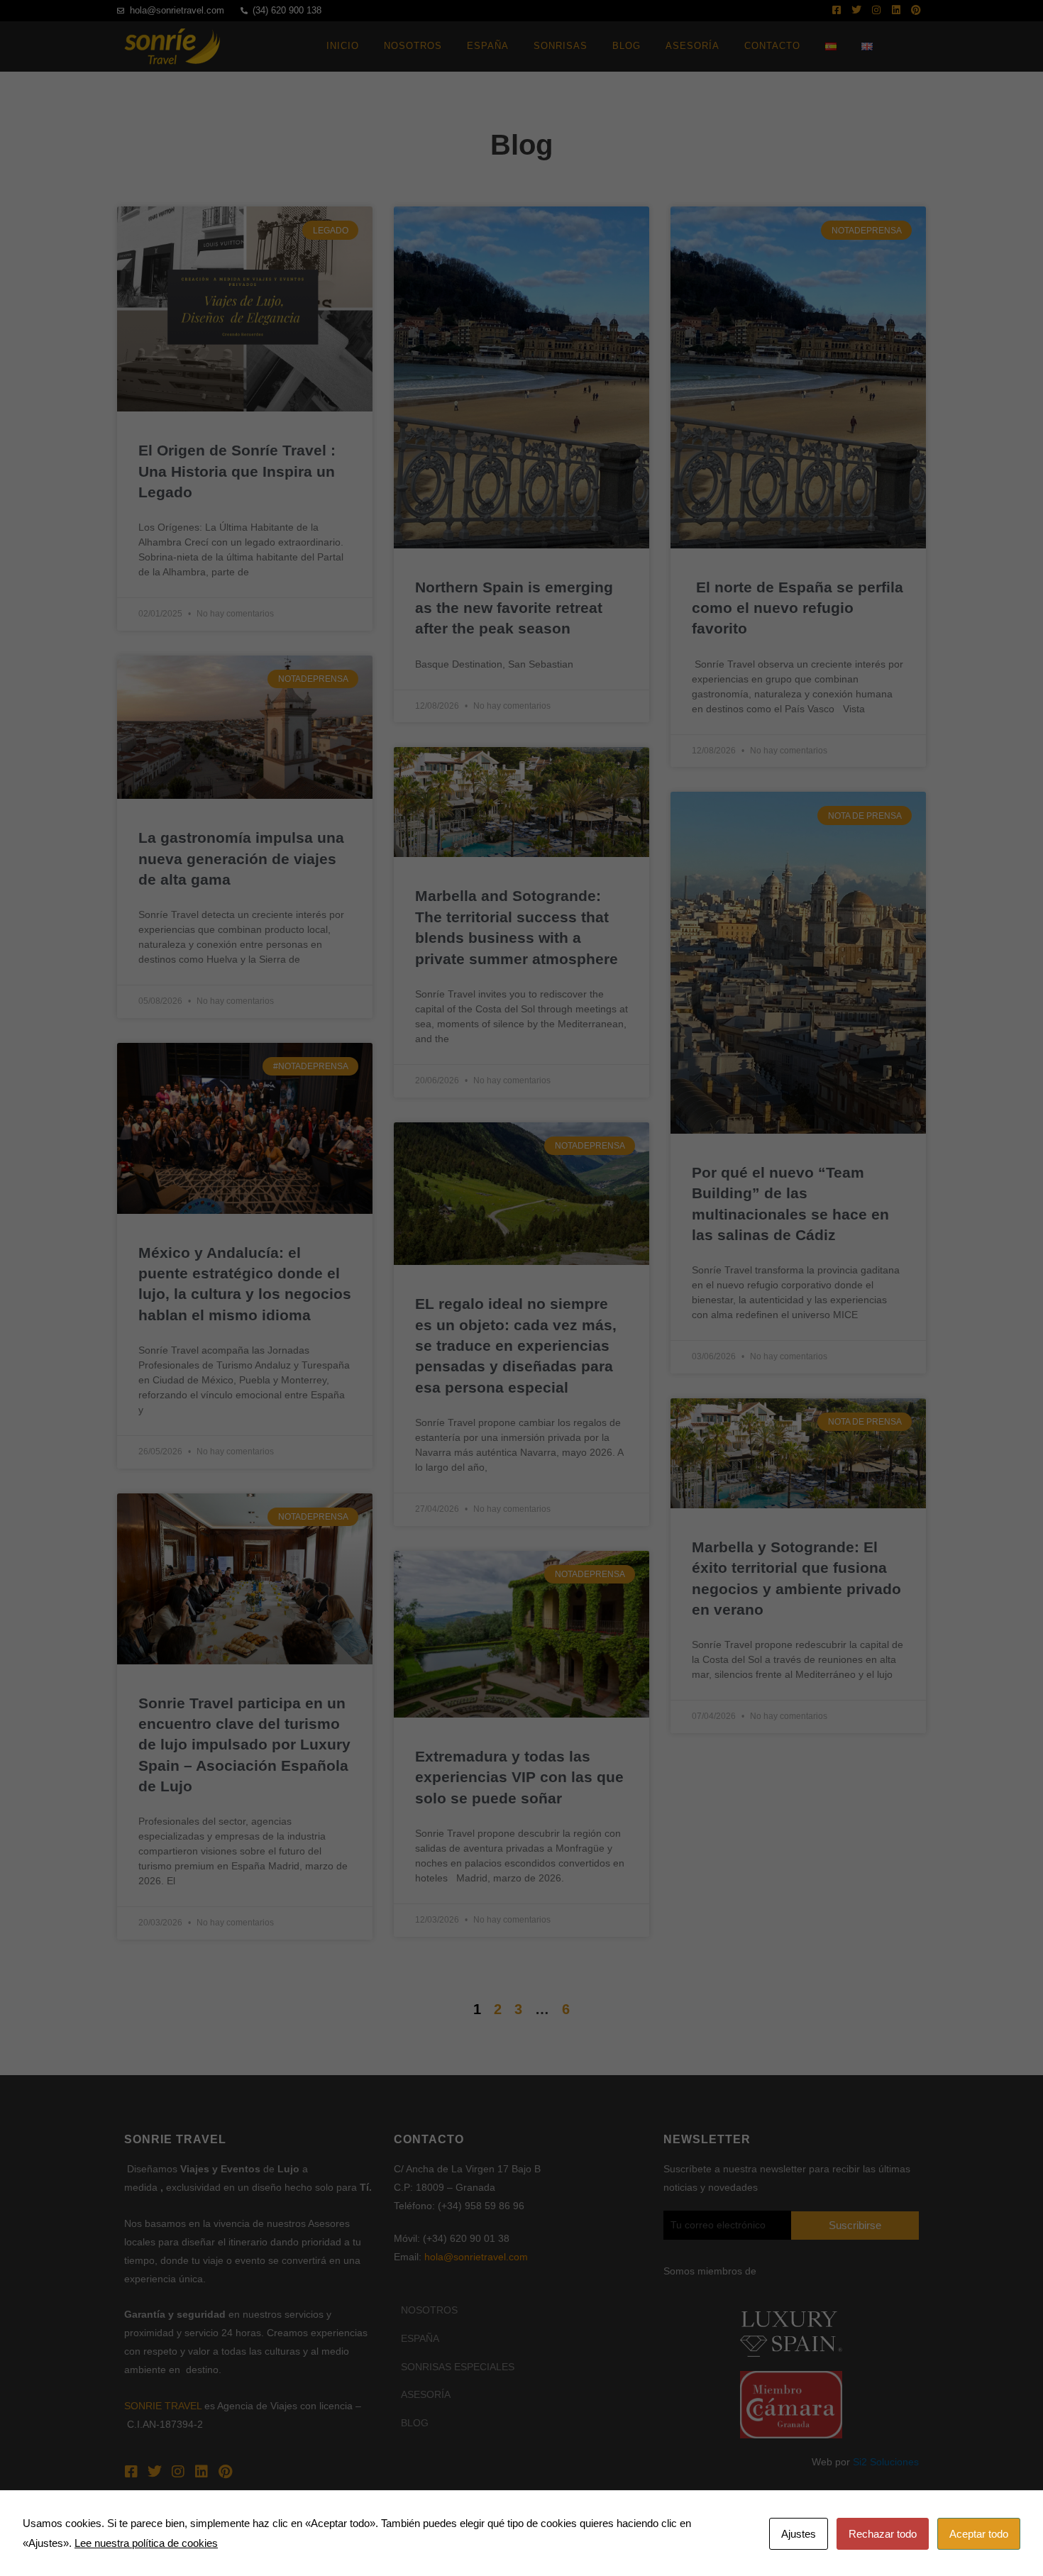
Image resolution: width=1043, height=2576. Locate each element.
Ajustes (799, 2534)
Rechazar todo (883, 2534)
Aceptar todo (979, 2534)
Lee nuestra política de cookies (146, 2543)
